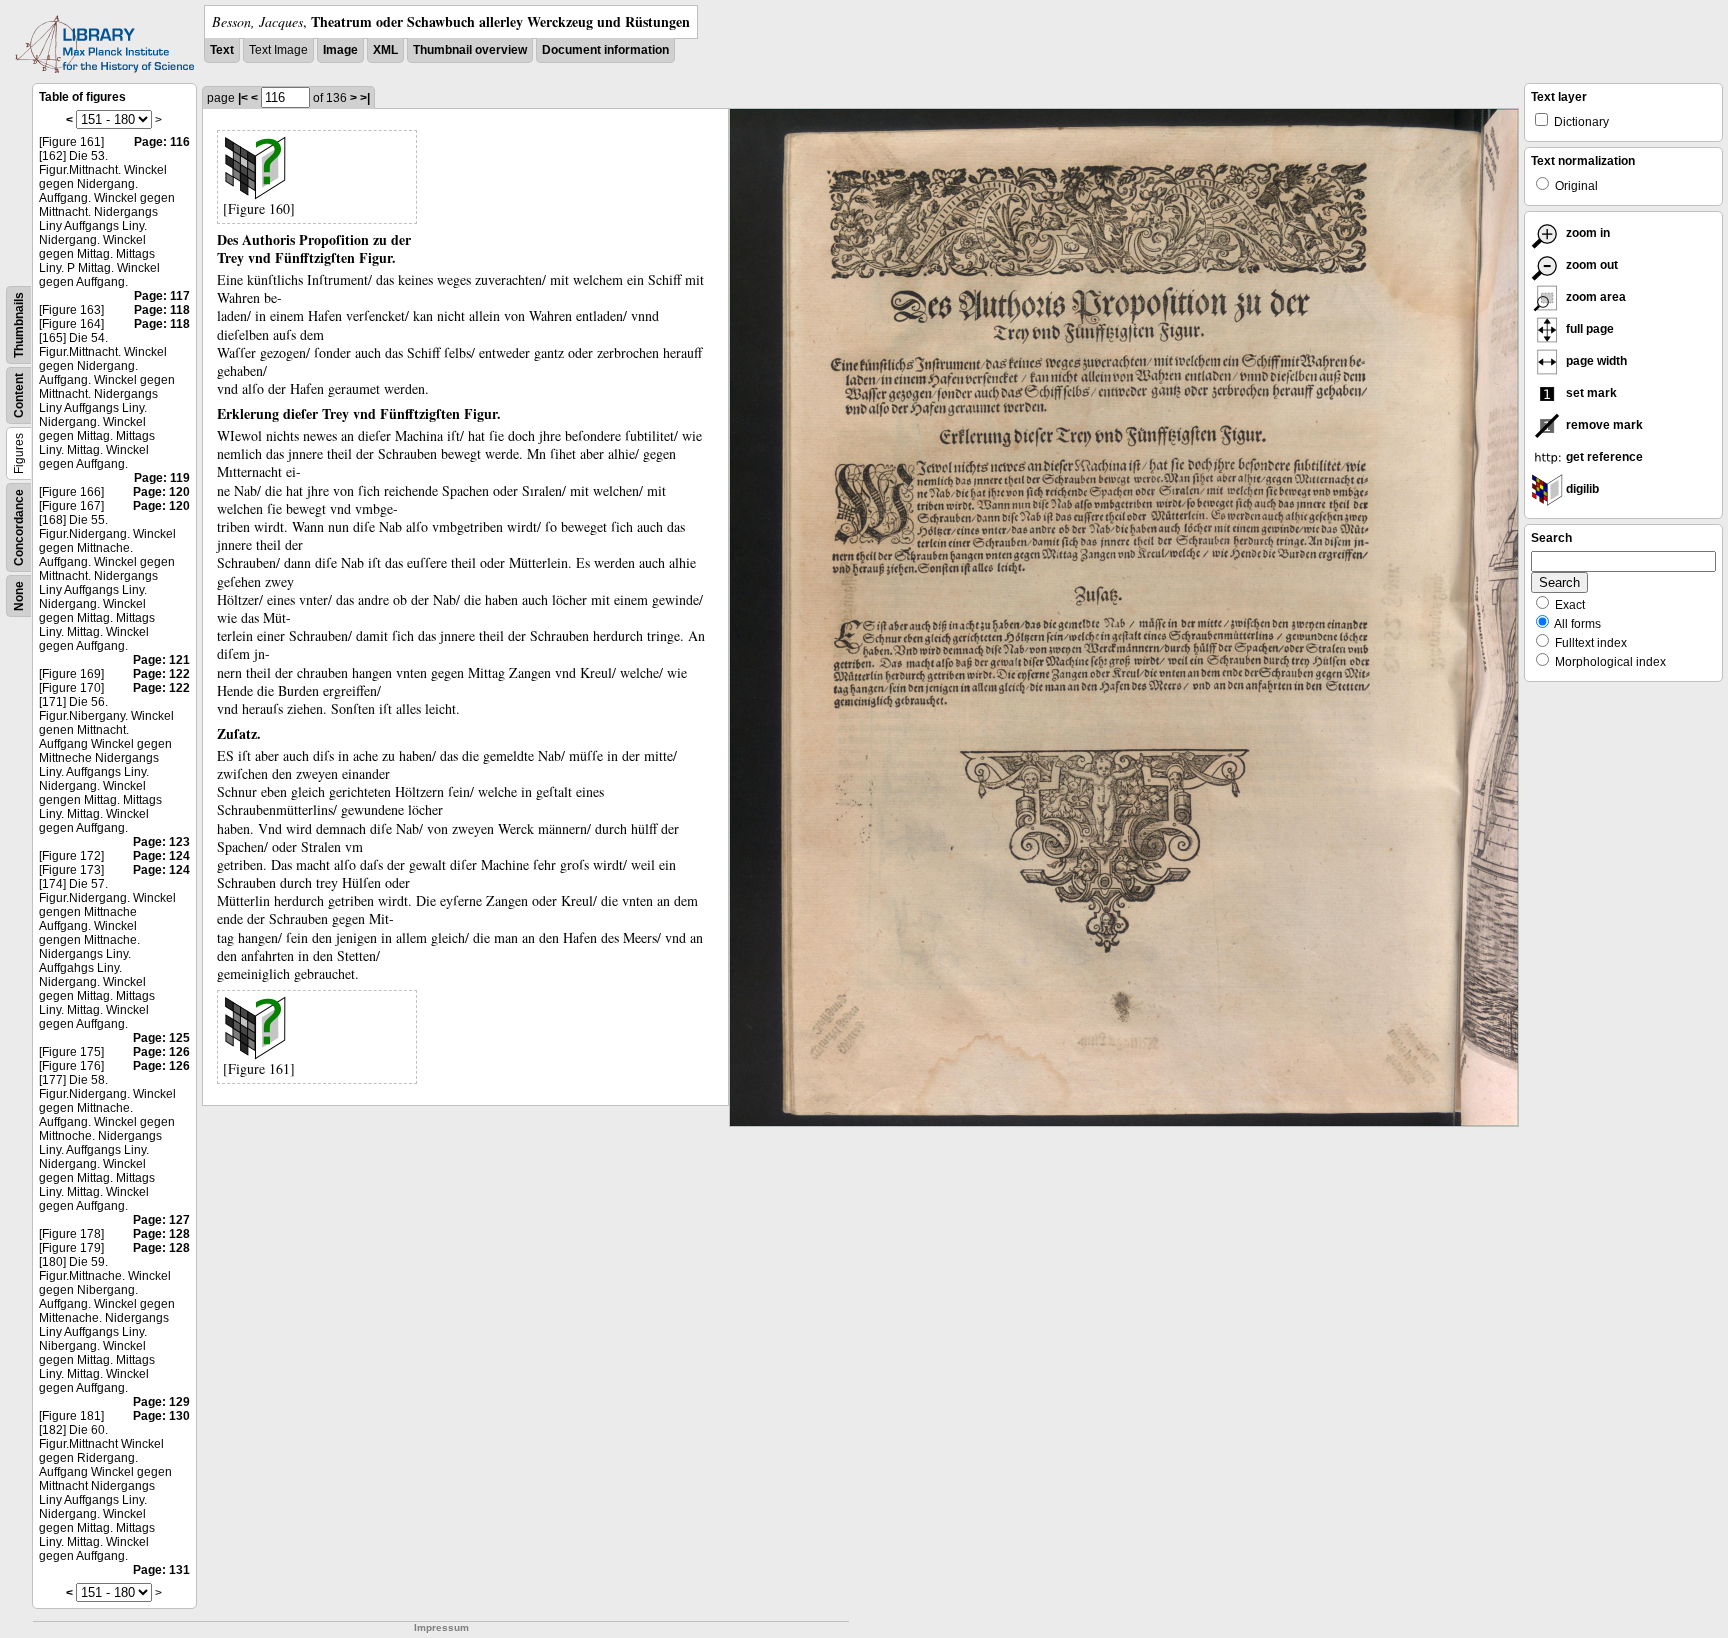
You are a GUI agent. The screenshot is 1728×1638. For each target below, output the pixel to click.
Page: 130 (161, 1416)
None (19, 596)
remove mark (1603, 425)
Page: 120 (161, 492)
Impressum (441, 1627)
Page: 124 (161, 856)
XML (385, 50)
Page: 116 (162, 142)
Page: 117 (162, 296)
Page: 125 (161, 1038)
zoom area (1594, 297)
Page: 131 (161, 1570)
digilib (1581, 489)
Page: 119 (162, 478)
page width (1595, 361)
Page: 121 (161, 660)
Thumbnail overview (470, 50)
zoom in (1586, 233)
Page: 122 (161, 674)
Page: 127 (161, 1220)
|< (243, 98)
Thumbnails (19, 325)
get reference (1603, 457)
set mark (1590, 393)
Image (340, 50)
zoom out (1590, 265)
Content (19, 395)
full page (1588, 329)
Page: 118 (162, 310)
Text (222, 50)
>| (365, 98)
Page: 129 (161, 1402)
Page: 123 (161, 842)
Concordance (19, 527)
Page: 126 (161, 1052)
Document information (605, 50)
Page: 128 (161, 1234)
